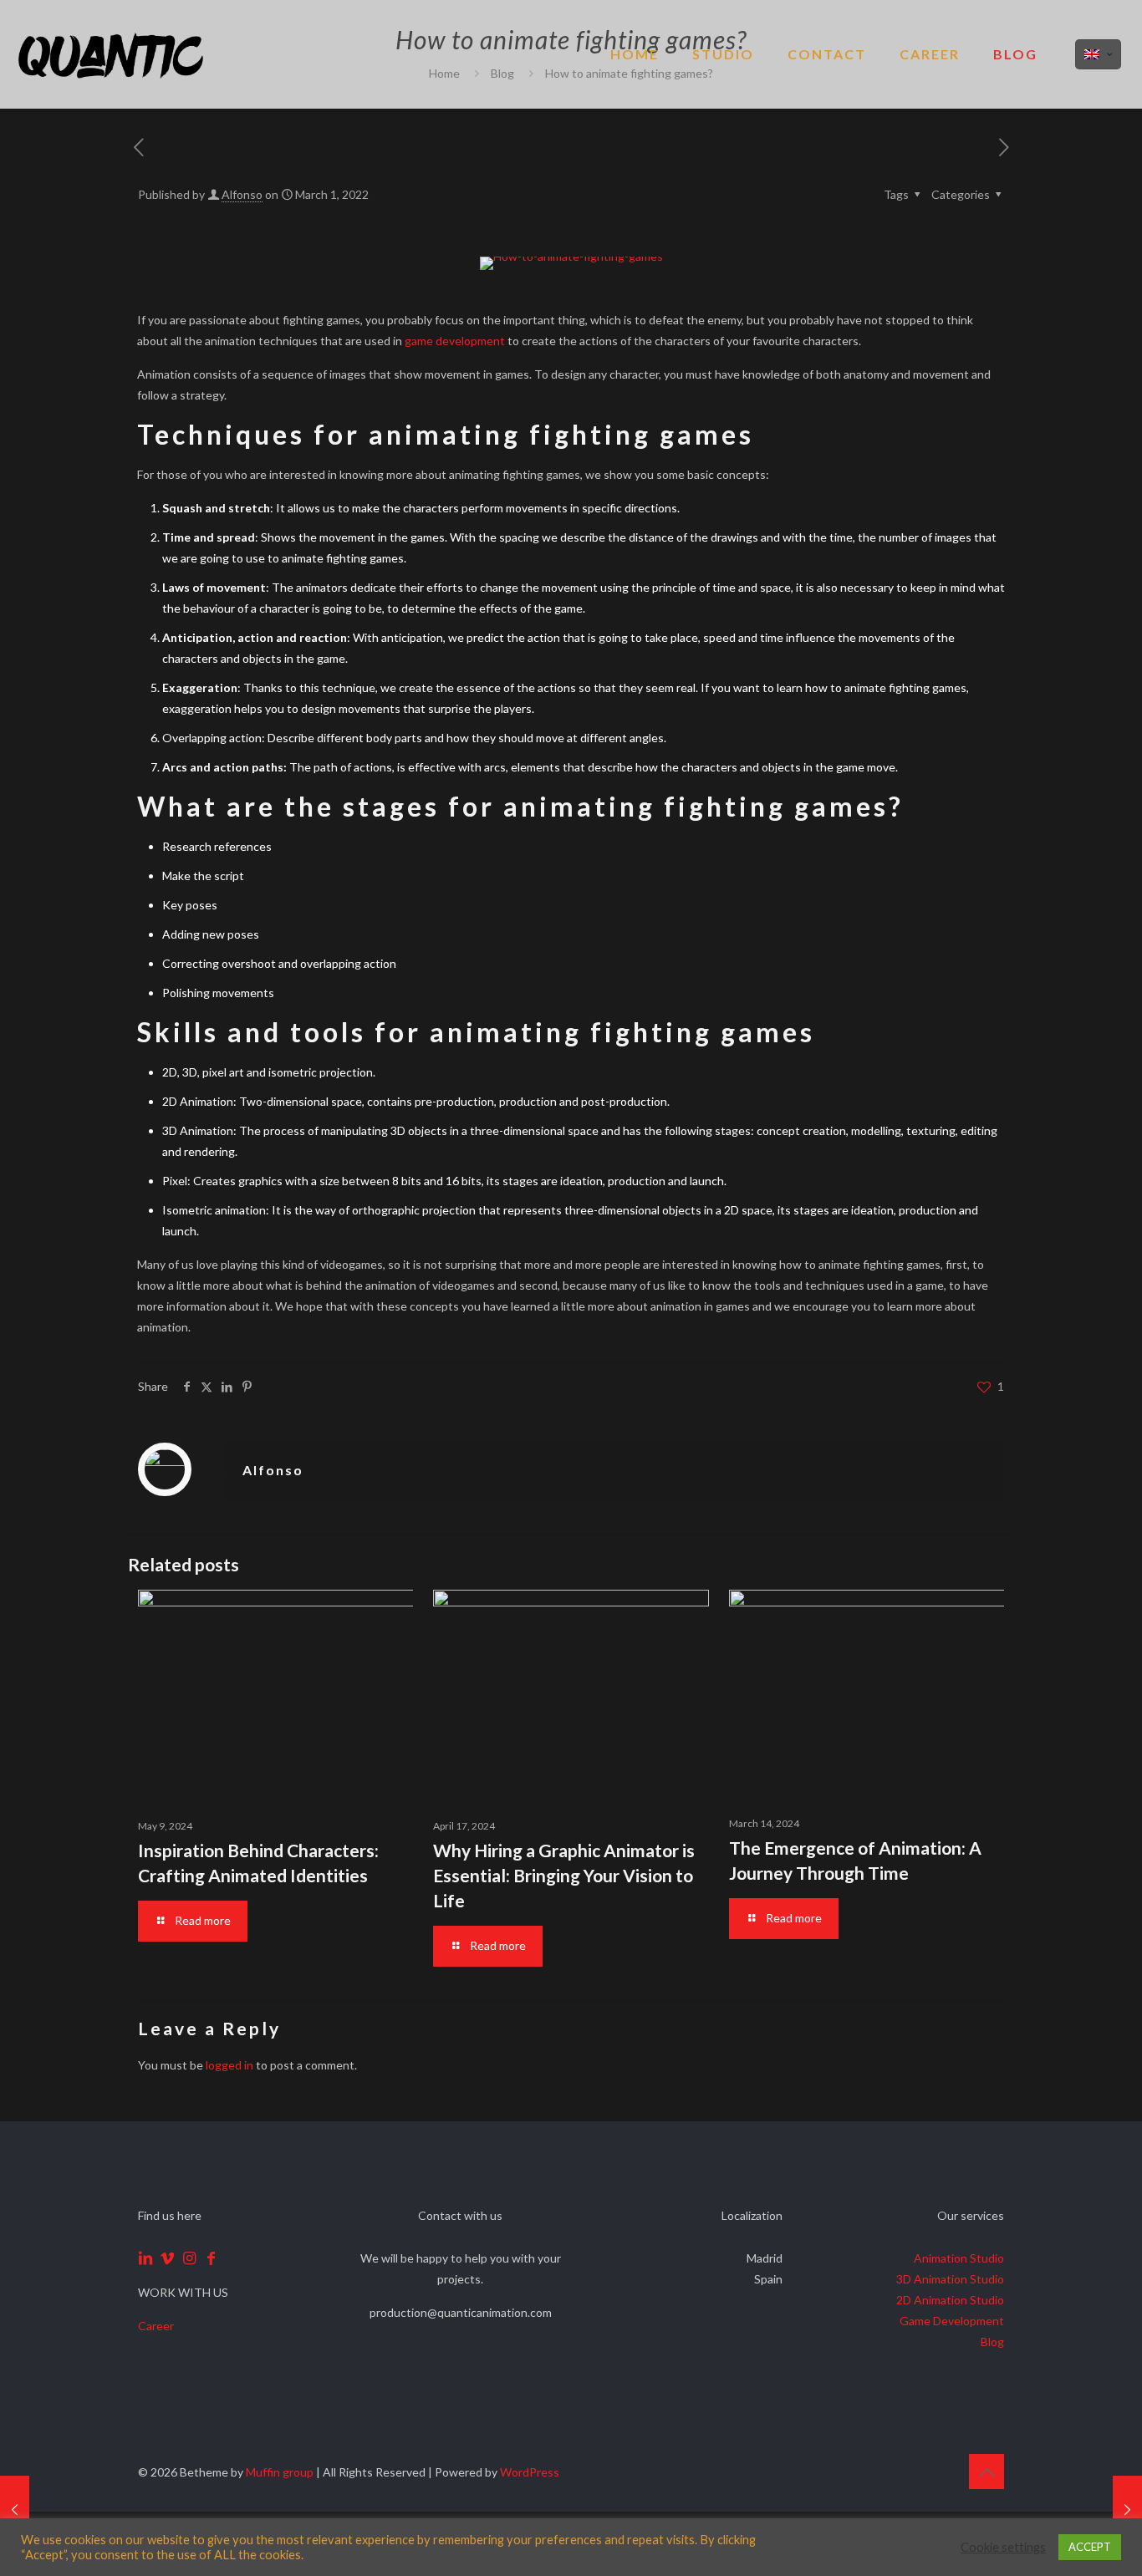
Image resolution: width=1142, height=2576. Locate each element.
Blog (992, 2342)
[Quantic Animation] (111, 54)
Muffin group (280, 2472)
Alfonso (242, 194)
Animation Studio (959, 2258)
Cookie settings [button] (1003, 2547)
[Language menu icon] (1098, 54)
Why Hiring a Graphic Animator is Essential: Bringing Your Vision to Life (564, 1875)
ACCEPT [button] (1090, 2547)
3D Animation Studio (950, 2279)
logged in (229, 2065)
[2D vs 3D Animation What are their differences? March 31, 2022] (1127, 2509)
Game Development (952, 2321)
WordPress (530, 2472)
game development (455, 341)
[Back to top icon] (987, 2472)
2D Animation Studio (950, 2300)
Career (156, 2326)
